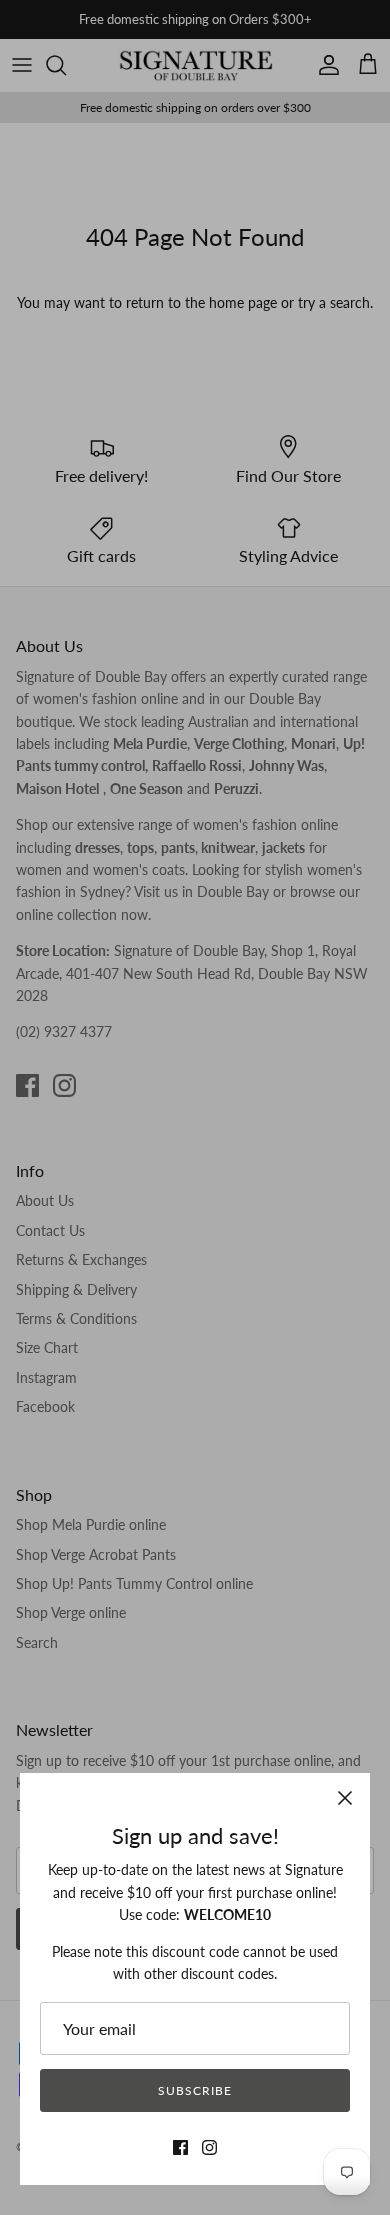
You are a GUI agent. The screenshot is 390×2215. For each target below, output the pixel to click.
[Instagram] (209, 2147)
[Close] (345, 1798)
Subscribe (195, 2090)
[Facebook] (180, 2147)
